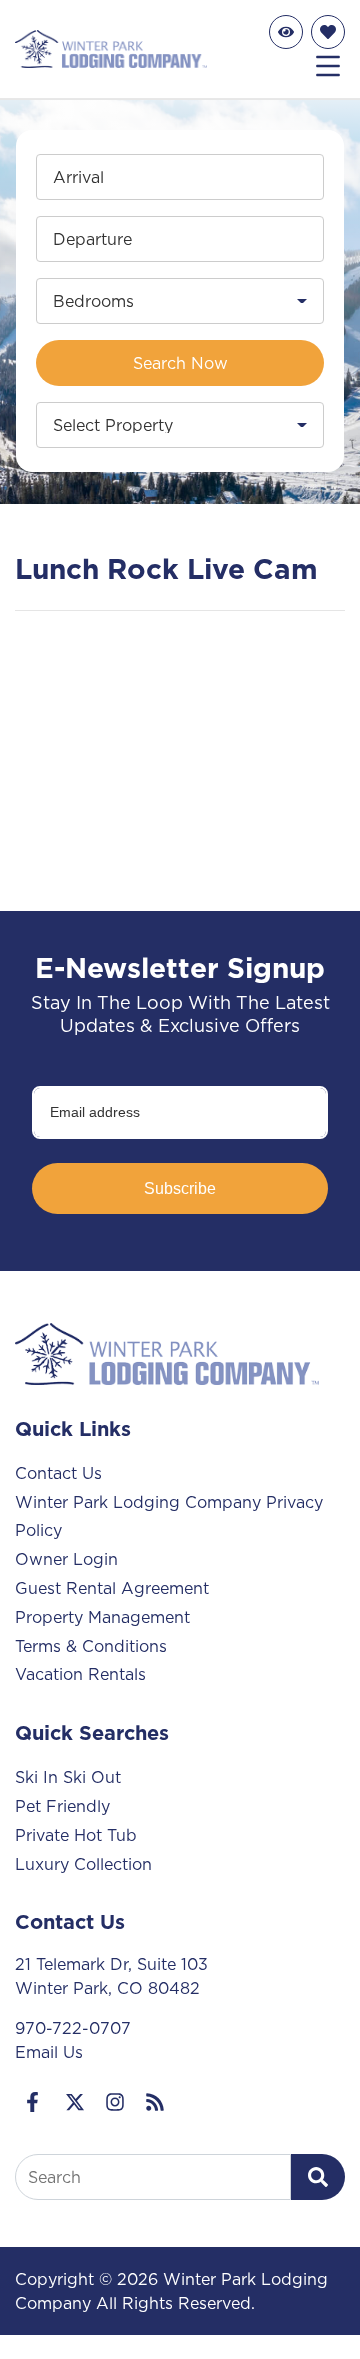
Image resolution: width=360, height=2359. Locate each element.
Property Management (102, 1617)
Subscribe (180, 1188)
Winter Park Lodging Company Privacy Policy (169, 1516)
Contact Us (58, 1473)
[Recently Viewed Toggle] (286, 32)
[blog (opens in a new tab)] (155, 2102)
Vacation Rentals (80, 1674)
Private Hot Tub (76, 1835)
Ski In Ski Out (68, 1777)
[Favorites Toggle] (328, 32)
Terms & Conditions (91, 1646)
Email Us (49, 2052)
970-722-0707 (73, 2028)
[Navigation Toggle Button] (328, 66)
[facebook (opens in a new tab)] (35, 2102)
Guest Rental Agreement (112, 1588)
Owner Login (66, 1559)
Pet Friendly (62, 1806)
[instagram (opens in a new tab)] (115, 2102)
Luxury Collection (83, 1864)
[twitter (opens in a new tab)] (75, 2102)
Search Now (180, 363)
